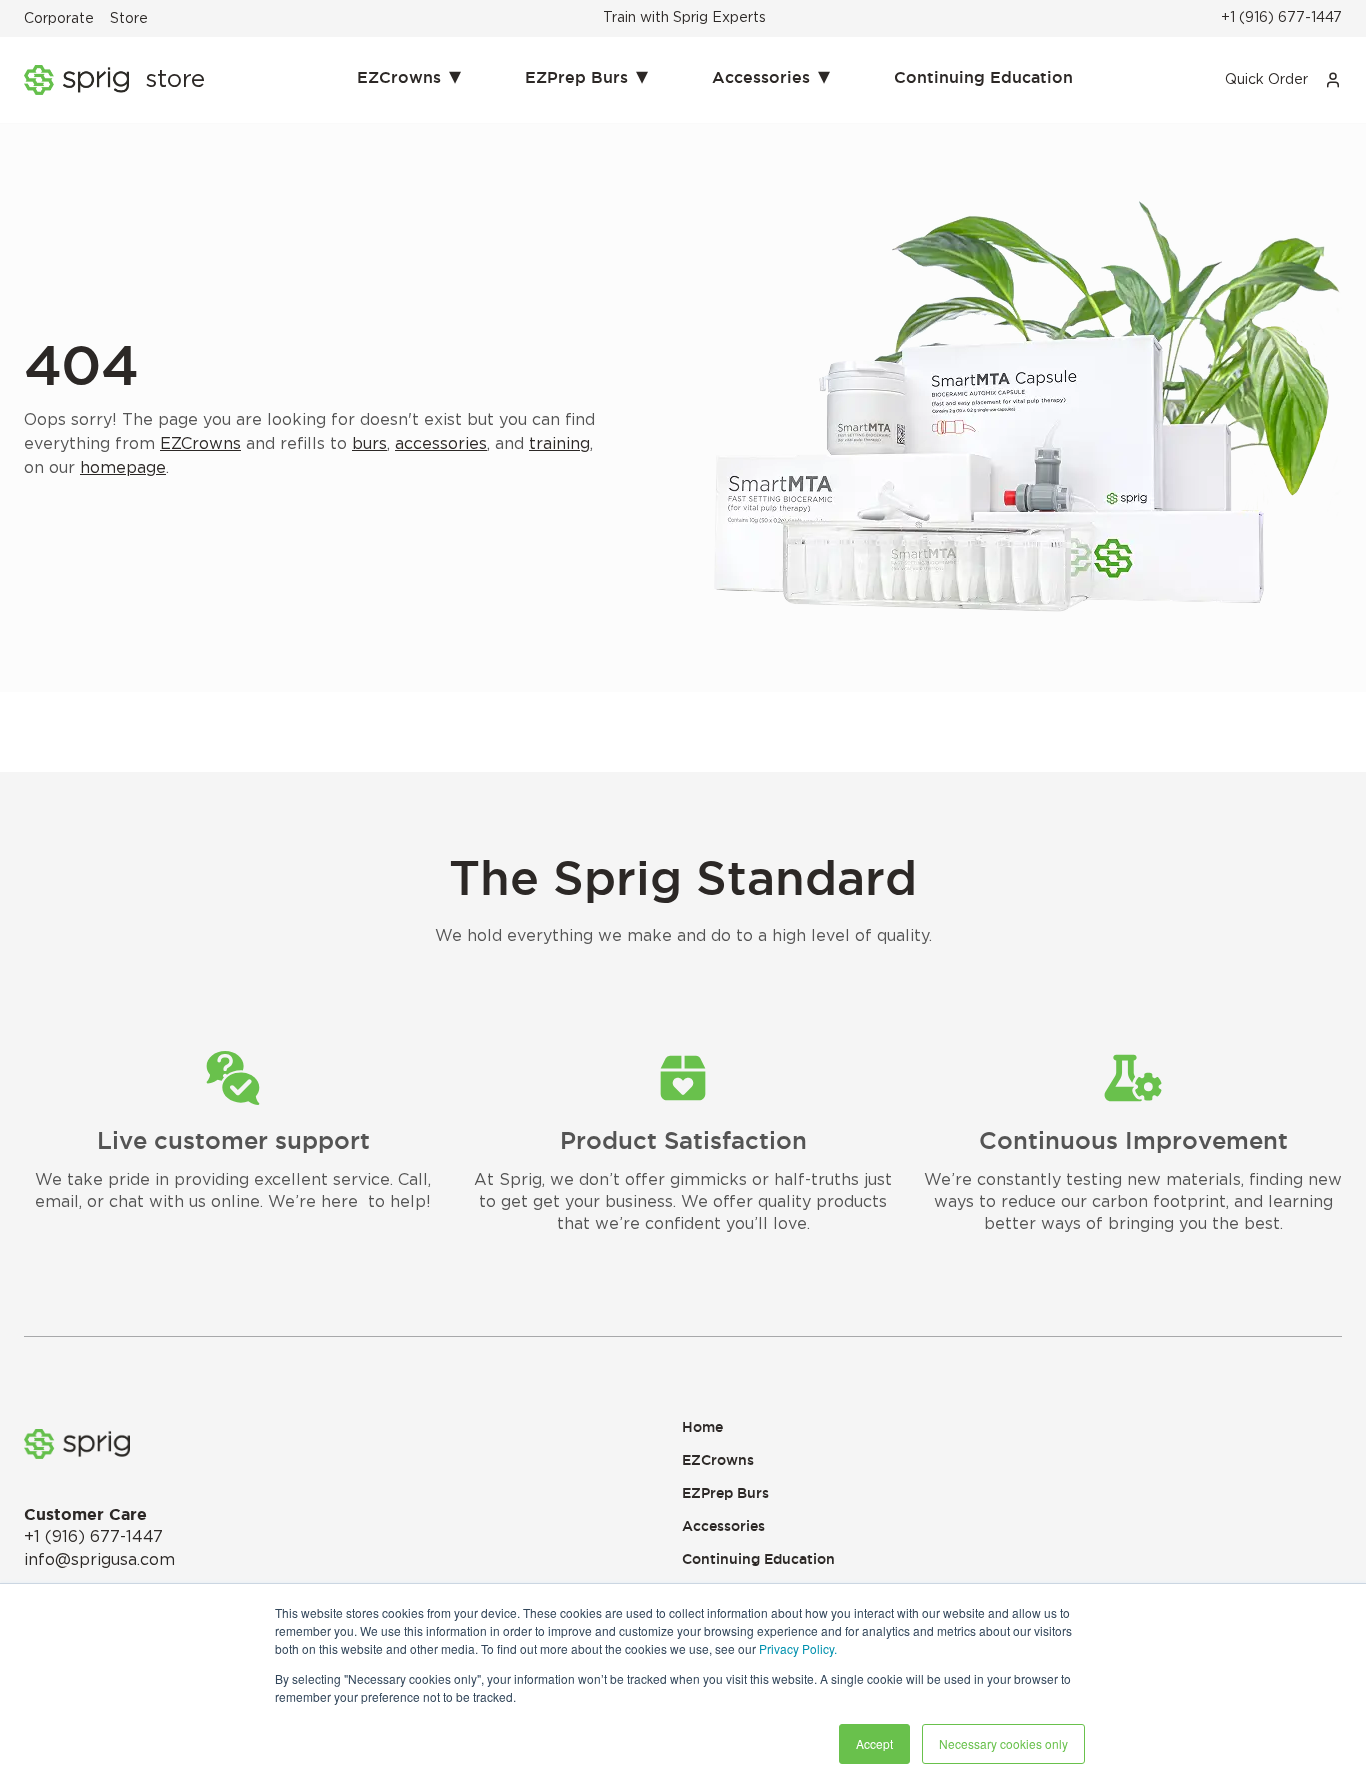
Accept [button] (874, 1743)
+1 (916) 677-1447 (1281, 18)
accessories (441, 444)
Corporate (59, 19)
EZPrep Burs (586, 75)
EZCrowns (409, 75)
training (559, 444)
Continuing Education (983, 77)
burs (369, 444)
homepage (123, 468)
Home (702, 1427)
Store (129, 19)
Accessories (771, 75)
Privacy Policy (796, 1648)
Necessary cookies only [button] (1003, 1743)
